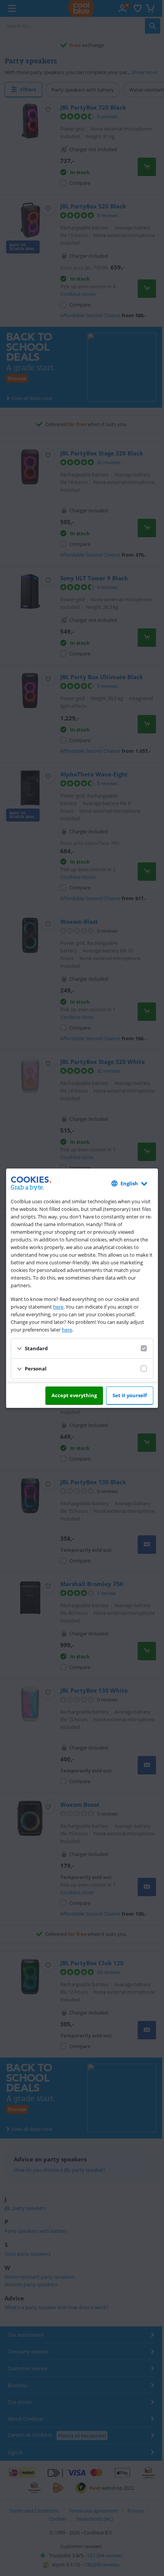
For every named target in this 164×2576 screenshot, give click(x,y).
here (58, 1307)
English (129, 1183)
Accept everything (74, 1395)
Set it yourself (130, 1395)
